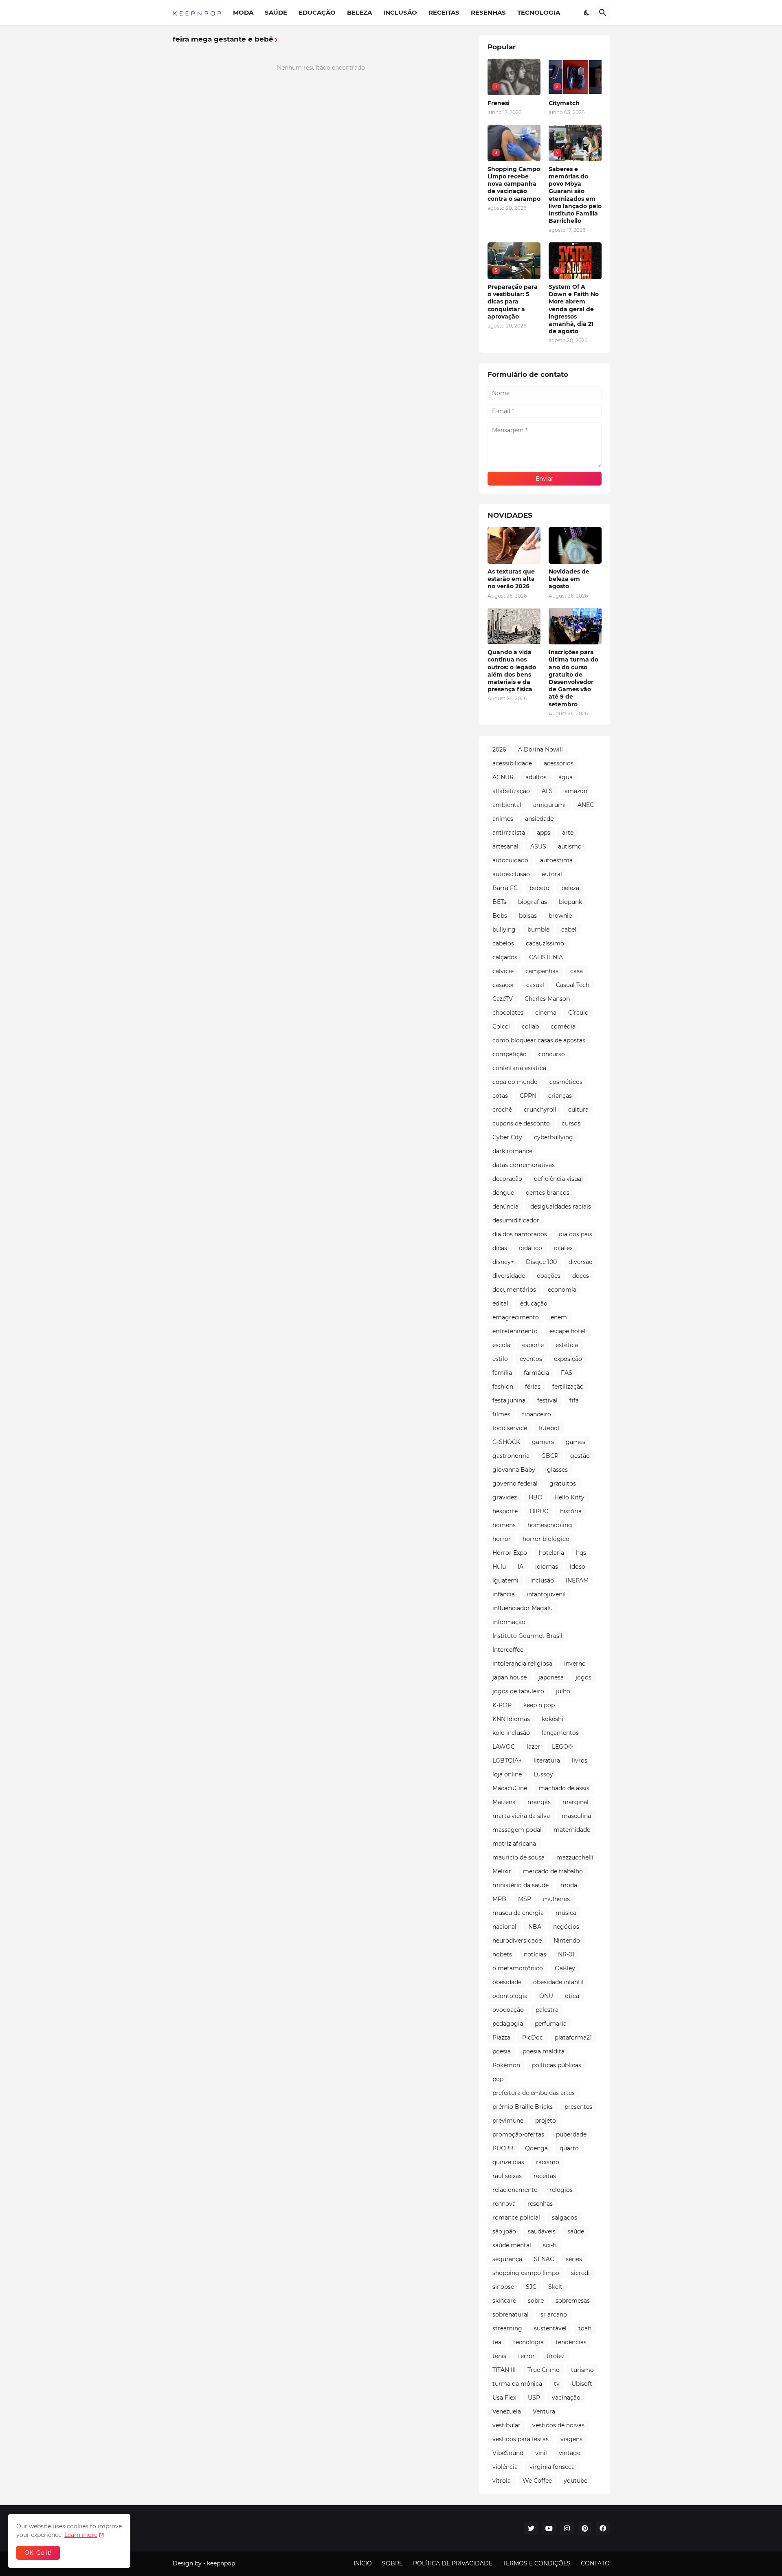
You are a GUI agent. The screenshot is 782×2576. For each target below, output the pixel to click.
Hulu (499, 1567)
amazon (576, 791)
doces (581, 1276)
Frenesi (499, 103)
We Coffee (537, 2481)
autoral (552, 874)
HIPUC (539, 1511)
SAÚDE (276, 12)
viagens (571, 2439)
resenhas (540, 2204)
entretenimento (515, 1331)
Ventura (544, 2411)
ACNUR (503, 777)
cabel (569, 930)
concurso (552, 1054)
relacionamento (515, 2190)
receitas (545, 2176)
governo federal (515, 1484)
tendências (571, 2342)
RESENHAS (488, 12)
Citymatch (564, 103)
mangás (539, 1802)
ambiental (507, 805)
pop (498, 2079)
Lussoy (543, 1774)
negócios (566, 1927)
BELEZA (359, 12)
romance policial (516, 2218)
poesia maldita (544, 2051)
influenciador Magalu (523, 1608)
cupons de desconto (521, 1123)
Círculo (578, 1013)
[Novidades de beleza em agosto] (575, 545)
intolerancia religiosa (522, 1664)
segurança (507, 2259)
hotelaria (551, 1553)
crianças (560, 1096)
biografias (533, 902)
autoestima (556, 860)
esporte (533, 1345)
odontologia (510, 1996)
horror (502, 1539)
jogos (583, 1677)
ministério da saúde (521, 1885)
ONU (546, 1996)
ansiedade (539, 819)
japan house (510, 1677)
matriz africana (514, 1844)
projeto (546, 2121)
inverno (575, 1664)
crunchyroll (540, 1110)
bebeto (539, 888)
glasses (557, 1470)
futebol (549, 1428)
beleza (570, 888)
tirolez (556, 2356)
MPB (499, 1899)
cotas (500, 1096)
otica (572, 1996)
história (571, 1511)
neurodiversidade (517, 1941)
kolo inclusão (511, 1733)
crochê (502, 1110)
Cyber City (507, 1137)
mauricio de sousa (518, 1857)
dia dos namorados (520, 1234)
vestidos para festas (521, 2439)
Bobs (500, 916)
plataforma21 (573, 2038)
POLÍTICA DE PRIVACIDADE (453, 2563)
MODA (243, 12)
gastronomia (511, 1456)
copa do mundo (515, 1082)
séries (574, 2259)
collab (530, 1026)
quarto (569, 2148)
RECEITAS (444, 12)
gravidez (505, 1497)
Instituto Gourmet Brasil (527, 1636)
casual (535, 985)
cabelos (503, 943)
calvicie (503, 971)
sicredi (580, 2273)
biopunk (570, 902)
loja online (507, 1774)
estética (567, 1345)
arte (568, 833)
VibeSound (508, 2453)
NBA (535, 1927)
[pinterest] (585, 2528)
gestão (580, 1456)
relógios (561, 2190)
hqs (581, 1553)
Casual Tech (573, 985)
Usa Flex (504, 2398)
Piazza (501, 2038)
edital (500, 1303)
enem (559, 1317)
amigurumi (549, 805)
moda (569, 1885)
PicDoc (533, 2038)
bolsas (528, 916)
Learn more (81, 2535)
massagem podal (517, 1830)
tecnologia (528, 2342)
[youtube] (549, 2528)
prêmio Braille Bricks (523, 2107)
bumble (538, 930)
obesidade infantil (558, 1982)
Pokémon (506, 2065)
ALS (547, 791)
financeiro (537, 1414)
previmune (508, 2121)
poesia (502, 2051)
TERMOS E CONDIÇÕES (537, 2563)
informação (509, 1622)
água (566, 777)
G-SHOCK (506, 1442)
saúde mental (512, 2245)
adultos (536, 777)
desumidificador (516, 1220)
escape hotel (567, 1331)
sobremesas (573, 2301)
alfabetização (511, 791)
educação (534, 1303)
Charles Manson (547, 999)
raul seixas (507, 2176)
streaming (507, 2328)
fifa (574, 1400)
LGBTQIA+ (507, 1761)
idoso (578, 1567)
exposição (568, 1359)
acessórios (559, 763)
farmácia (536, 1373)
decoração (507, 1179)
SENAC (544, 2259)
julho (563, 1691)
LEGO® (562, 1747)
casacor (503, 985)
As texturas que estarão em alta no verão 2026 (511, 579)
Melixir (502, 1871)
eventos (531, 1359)
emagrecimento (516, 1317)
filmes (501, 1414)
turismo (582, 2370)
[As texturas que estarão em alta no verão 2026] (514, 545)
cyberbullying (554, 1137)
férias (533, 1387)
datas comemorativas (524, 1165)
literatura (547, 1761)
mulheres (556, 1899)
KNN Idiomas (511, 1719)
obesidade (507, 1982)
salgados (565, 2218)
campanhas (542, 971)
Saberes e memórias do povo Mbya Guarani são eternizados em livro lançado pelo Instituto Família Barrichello (575, 195)
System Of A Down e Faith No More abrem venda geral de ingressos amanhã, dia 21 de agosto (574, 309)
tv (557, 2384)
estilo (500, 1359)
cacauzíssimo (545, 943)
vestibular (506, 2425)
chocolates (508, 1013)
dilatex (563, 1248)
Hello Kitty (569, 1497)
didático (530, 1248)
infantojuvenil (546, 1594)
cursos (571, 1123)
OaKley (565, 1968)
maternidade (572, 1830)
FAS (567, 1373)
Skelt (555, 2287)
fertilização (568, 1387)
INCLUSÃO (400, 12)
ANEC (586, 805)
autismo (570, 846)
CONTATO (595, 2563)
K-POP (502, 1705)
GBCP (550, 1456)
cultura (578, 1110)
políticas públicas (557, 2065)
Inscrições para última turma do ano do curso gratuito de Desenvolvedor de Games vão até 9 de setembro (573, 678)
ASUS (538, 846)
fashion (503, 1387)
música (566, 1913)
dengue (503, 1193)
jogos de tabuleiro (518, 1691)
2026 (499, 750)
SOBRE (392, 2563)
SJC (531, 2287)
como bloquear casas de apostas (539, 1040)
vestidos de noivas (558, 2425)
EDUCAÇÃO (317, 12)
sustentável (550, 2328)
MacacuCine (510, 1788)
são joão (504, 2231)
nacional (504, 1927)
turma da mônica (517, 2384)
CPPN (528, 1096)
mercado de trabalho (553, 1871)
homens (504, 1525)
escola (501, 1345)
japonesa (551, 1677)
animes (503, 819)
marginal (576, 1802)
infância (504, 1594)
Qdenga (536, 2148)
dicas (500, 1248)
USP (534, 2398)
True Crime (543, 2370)
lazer (533, 1747)
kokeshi (552, 1719)
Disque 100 (541, 1262)
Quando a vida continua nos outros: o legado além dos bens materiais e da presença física (512, 671)
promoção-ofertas (518, 2134)
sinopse (503, 2287)
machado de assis (564, 1788)
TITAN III (504, 2370)
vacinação (566, 2398)
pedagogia (508, 2024)
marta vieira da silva (521, 1816)
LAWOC (504, 1747)
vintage (570, 2453)
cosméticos (566, 1082)
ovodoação (508, 2010)
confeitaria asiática (519, 1068)
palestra (547, 2010)
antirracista (509, 833)
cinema (546, 1013)
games (576, 1442)
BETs (499, 902)
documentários (514, 1290)
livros (580, 1761)
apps (544, 833)
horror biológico (546, 1539)
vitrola (502, 2481)
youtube (576, 2481)
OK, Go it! (38, 2553)
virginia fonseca (552, 2467)
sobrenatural (511, 2314)
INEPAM (577, 1580)
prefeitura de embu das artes (534, 2093)
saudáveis (542, 2231)
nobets (502, 1954)
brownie (560, 916)
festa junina (509, 1400)
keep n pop (539, 1705)
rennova (504, 2204)
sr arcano (554, 2314)
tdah (585, 2328)
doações (549, 1276)
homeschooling (550, 1525)
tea (497, 2342)
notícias (535, 1954)
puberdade (571, 2134)
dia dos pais (576, 1234)
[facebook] (603, 2528)
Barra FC (505, 888)
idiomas (547, 1567)
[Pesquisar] (603, 13)
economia (562, 1290)
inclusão (542, 1580)
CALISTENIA (546, 957)
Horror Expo (510, 1553)
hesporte (505, 1511)
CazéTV (503, 999)
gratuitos (563, 1484)
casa (577, 971)
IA (521, 1567)
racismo (548, 2162)
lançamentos (560, 1733)
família (502, 1373)
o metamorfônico (518, 1968)
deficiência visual (558, 1179)
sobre (536, 2301)
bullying (504, 930)
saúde (576, 2231)
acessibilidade (512, 763)
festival (547, 1400)
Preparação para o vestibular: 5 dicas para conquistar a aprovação (513, 302)
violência (505, 2467)
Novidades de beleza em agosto (569, 579)
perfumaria (551, 2024)
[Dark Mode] (587, 13)
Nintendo (567, 1941)
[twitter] (531, 2528)
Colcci (501, 1026)
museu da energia (518, 1913)
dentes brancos (548, 1193)
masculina (576, 1816)
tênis (499, 2356)
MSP (525, 1899)
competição (510, 1054)
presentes (578, 2107)
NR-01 (566, 1954)
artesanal (505, 846)
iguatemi (505, 1580)
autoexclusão (511, 874)
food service (510, 1428)
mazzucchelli (575, 1857)
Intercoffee (508, 1650)
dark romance (512, 1151)
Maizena (504, 1802)
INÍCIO (363, 2563)
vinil (541, 2453)
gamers (543, 1442)
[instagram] (567, 2528)
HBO (536, 1497)
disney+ (503, 1262)
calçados (505, 957)
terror (526, 2356)
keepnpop (221, 2563)
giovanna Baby (514, 1470)
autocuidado (510, 860)
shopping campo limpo (526, 2273)
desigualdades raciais (561, 1207)
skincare (504, 2301)
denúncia (505, 1207)
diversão (581, 1262)
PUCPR (503, 2148)
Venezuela (507, 2411)
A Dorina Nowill (540, 750)
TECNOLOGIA (539, 12)
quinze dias (508, 2162)
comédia (563, 1026)
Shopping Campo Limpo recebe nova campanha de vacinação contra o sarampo (514, 184)
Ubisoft (582, 2384)
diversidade (509, 1276)
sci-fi (550, 2245)
